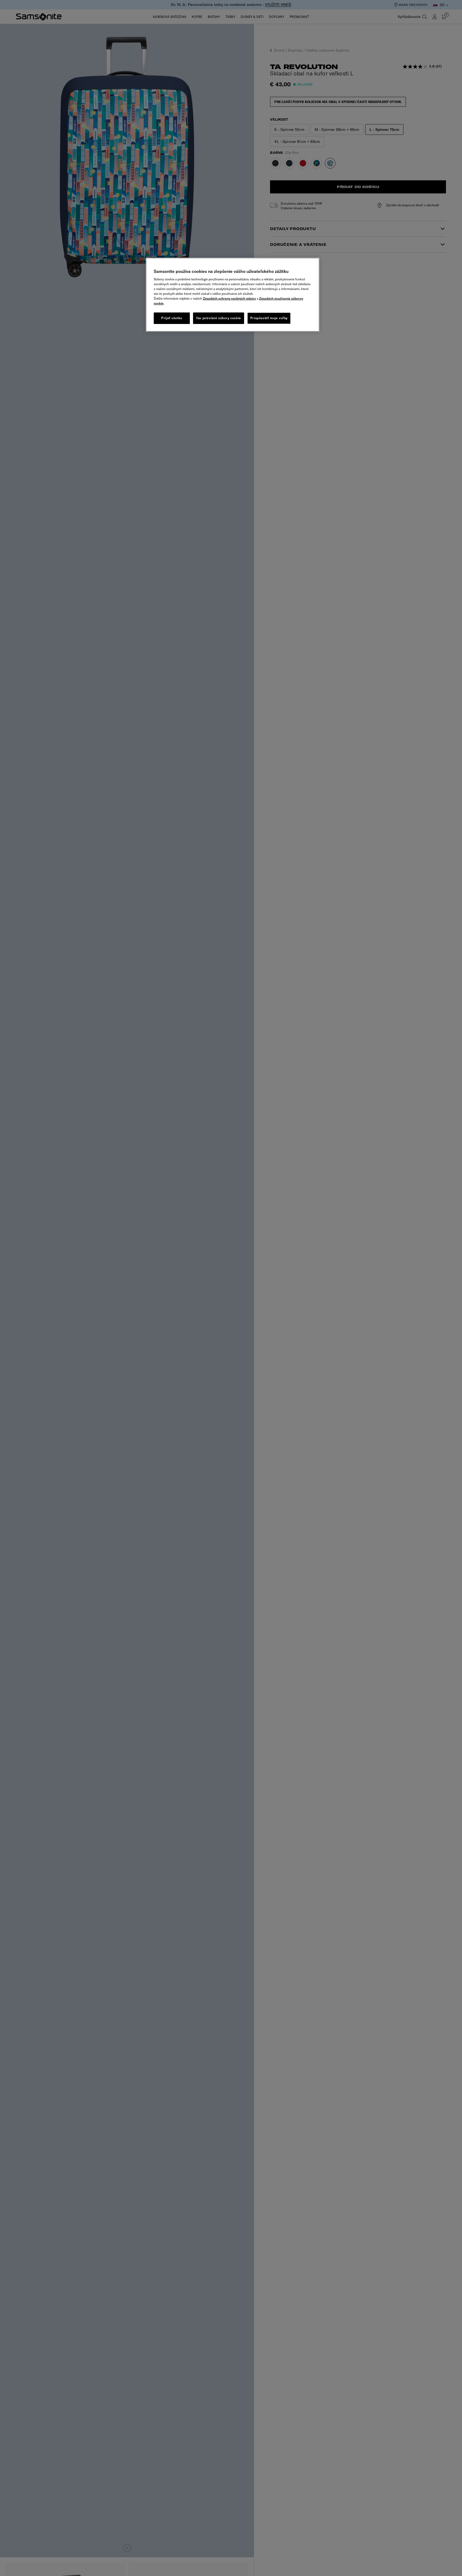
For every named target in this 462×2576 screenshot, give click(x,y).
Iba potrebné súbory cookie (219, 318)
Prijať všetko (172, 318)
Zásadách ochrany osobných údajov (229, 298)
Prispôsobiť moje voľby (269, 318)
